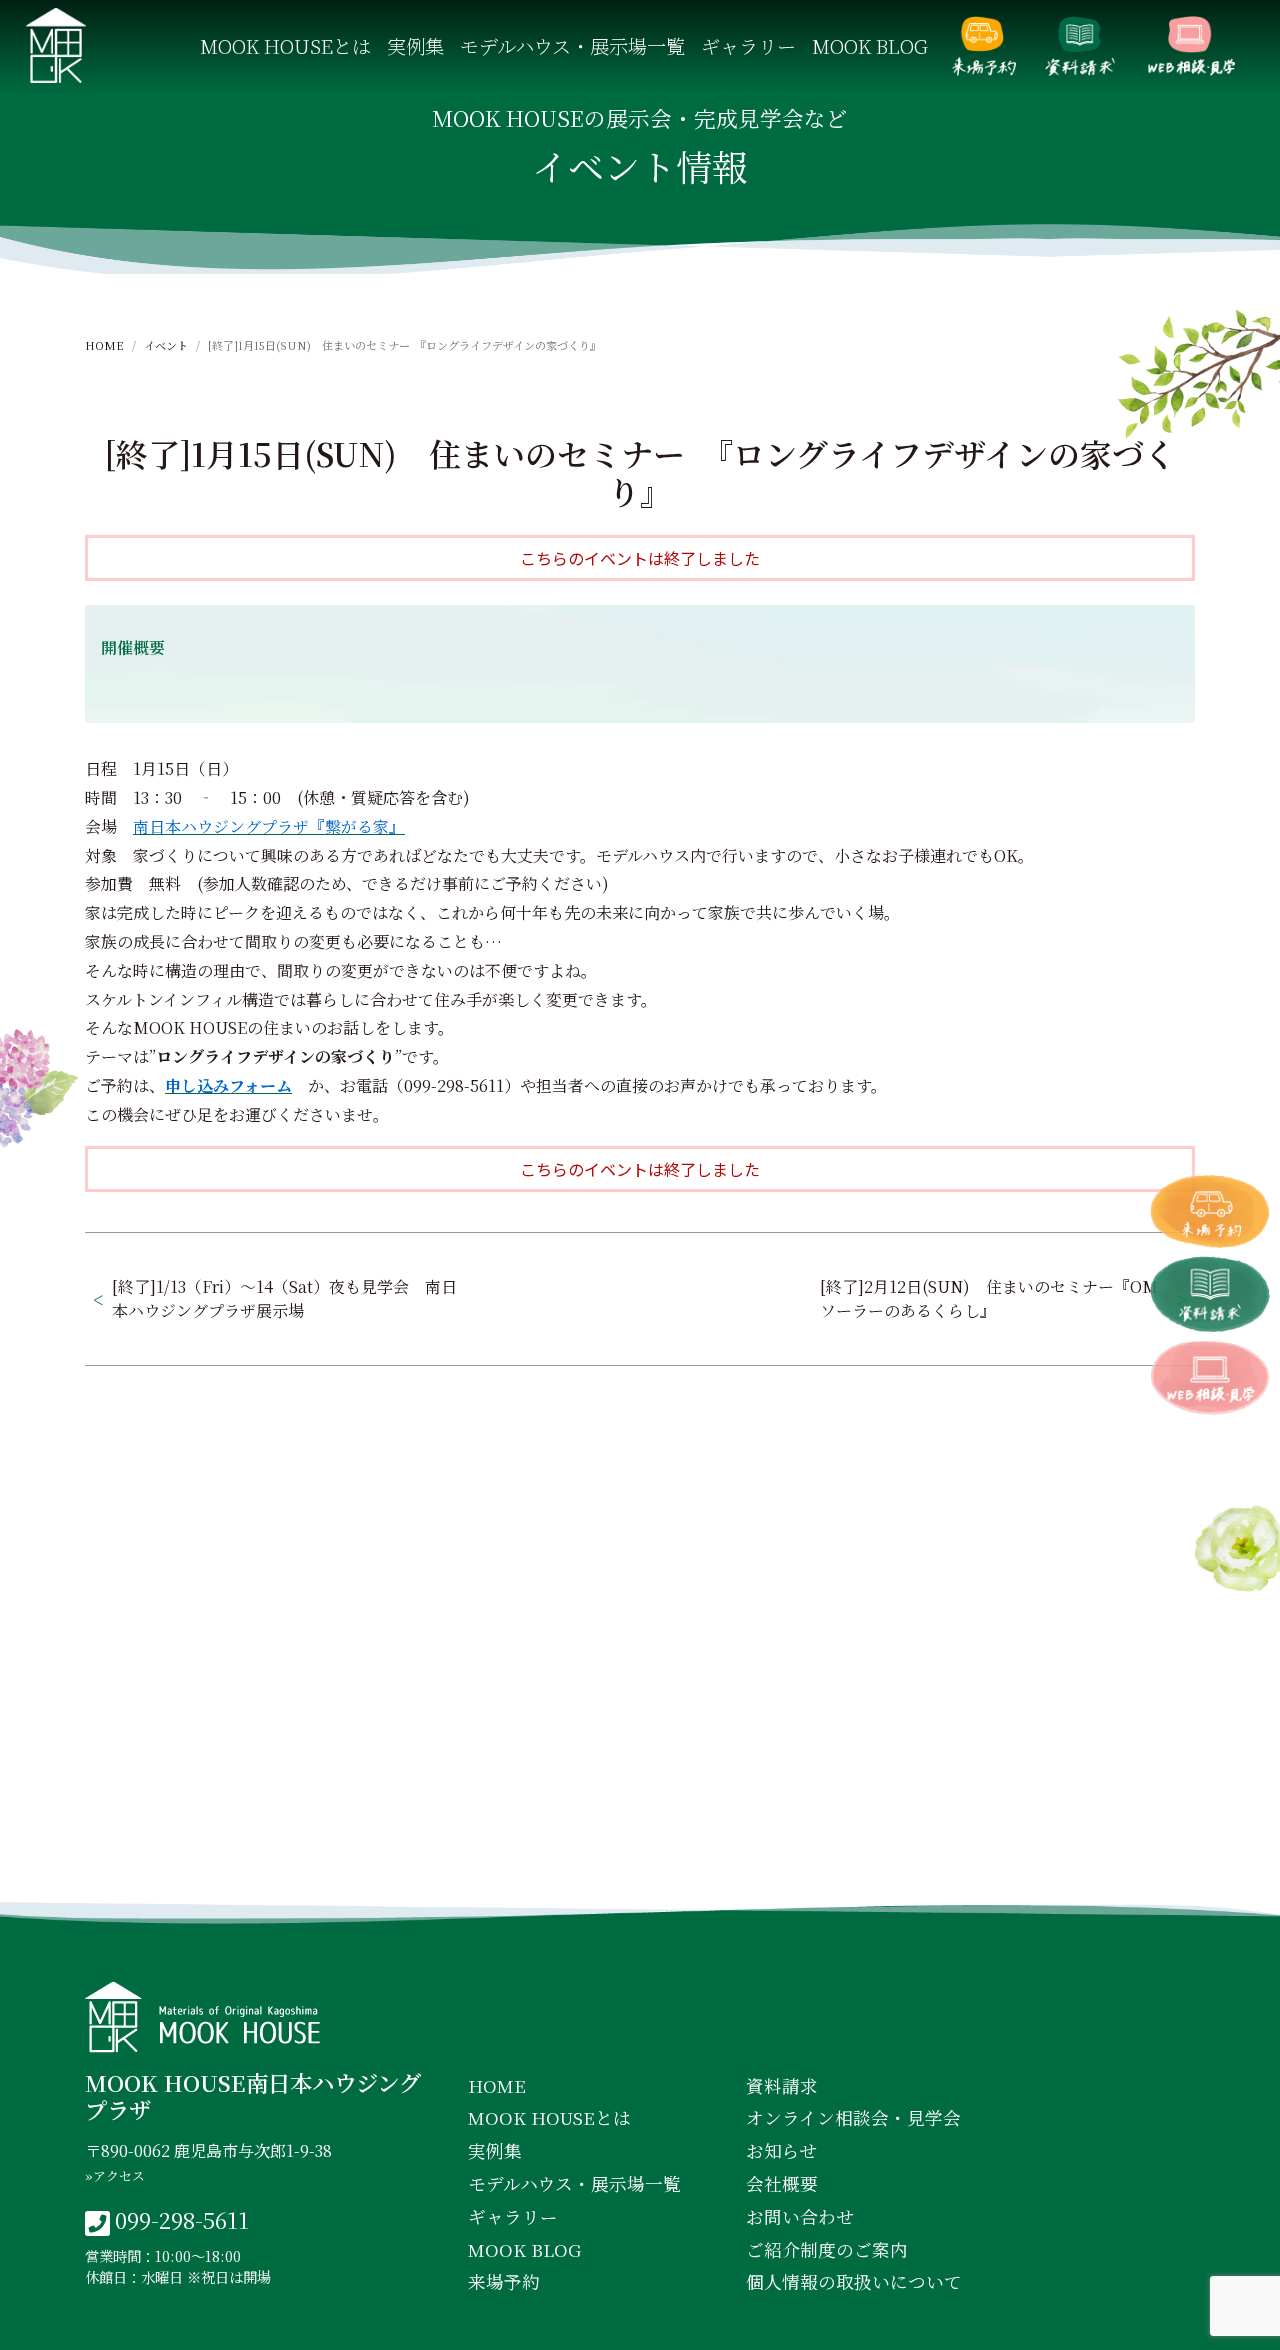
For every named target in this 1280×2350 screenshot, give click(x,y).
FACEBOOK (472, 1866)
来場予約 (984, 46)
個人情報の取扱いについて (854, 2281)
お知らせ (781, 2150)
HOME (104, 345)
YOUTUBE (812, 1866)
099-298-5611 (182, 2219)
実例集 (415, 45)
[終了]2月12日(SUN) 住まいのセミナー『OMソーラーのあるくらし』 (989, 1298)
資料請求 (1080, 46)
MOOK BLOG (870, 45)
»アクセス (115, 2175)
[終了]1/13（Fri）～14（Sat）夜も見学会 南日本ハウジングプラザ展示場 (284, 1298)
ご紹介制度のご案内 (827, 2249)
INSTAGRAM (644, 1866)
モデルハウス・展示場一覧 (572, 45)
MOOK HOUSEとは (285, 45)
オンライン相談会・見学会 (1191, 46)
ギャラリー (748, 45)
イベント (166, 345)
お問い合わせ (800, 2216)
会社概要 (782, 2183)
